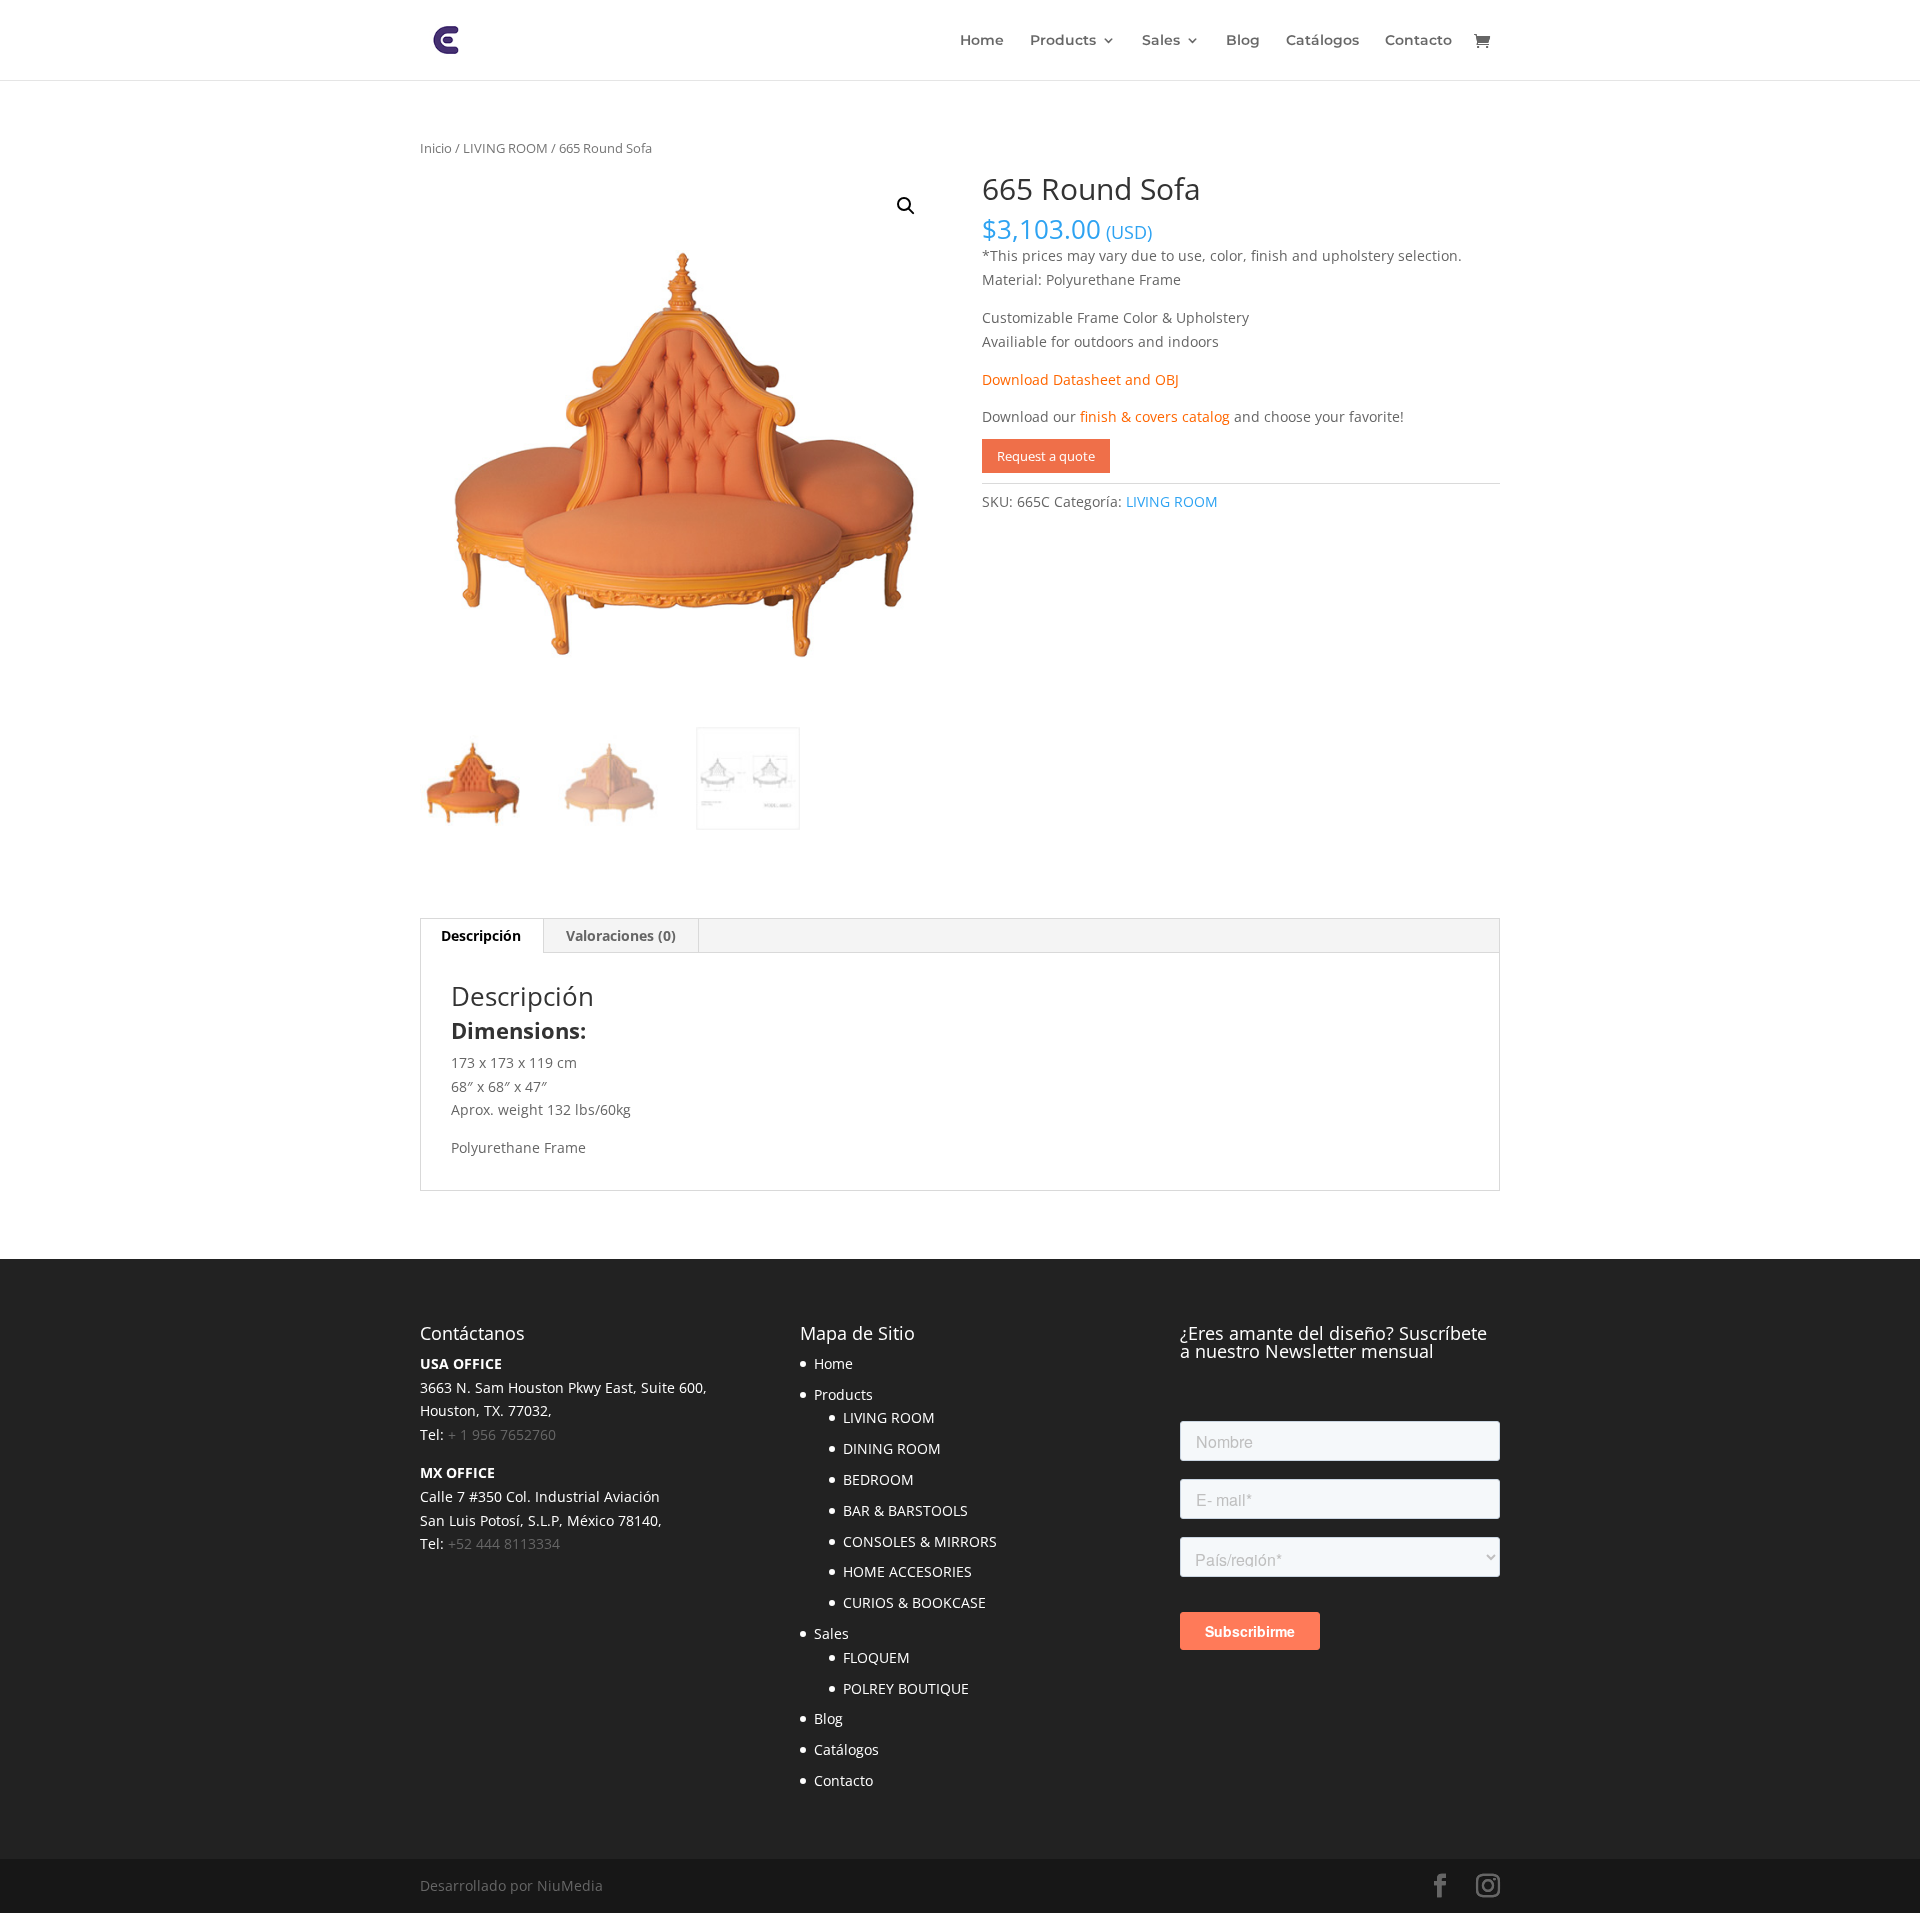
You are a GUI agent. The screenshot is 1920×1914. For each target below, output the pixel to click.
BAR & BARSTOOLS (905, 1510)
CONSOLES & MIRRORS (920, 1541)
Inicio (436, 148)
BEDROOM (878, 1479)
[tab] (481, 936)
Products (1063, 41)
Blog (1243, 41)
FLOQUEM (876, 1657)
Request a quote (1046, 456)
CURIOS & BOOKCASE (914, 1602)
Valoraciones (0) (621, 935)
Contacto (1418, 41)
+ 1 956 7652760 (502, 1434)
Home (982, 41)
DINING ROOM (892, 1448)
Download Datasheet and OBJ (1080, 379)
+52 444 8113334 (504, 1543)
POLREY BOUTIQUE (906, 1688)
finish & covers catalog (1155, 416)
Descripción (481, 935)
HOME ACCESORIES (907, 1571)
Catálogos (1322, 41)
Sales (1161, 41)
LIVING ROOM (505, 148)
